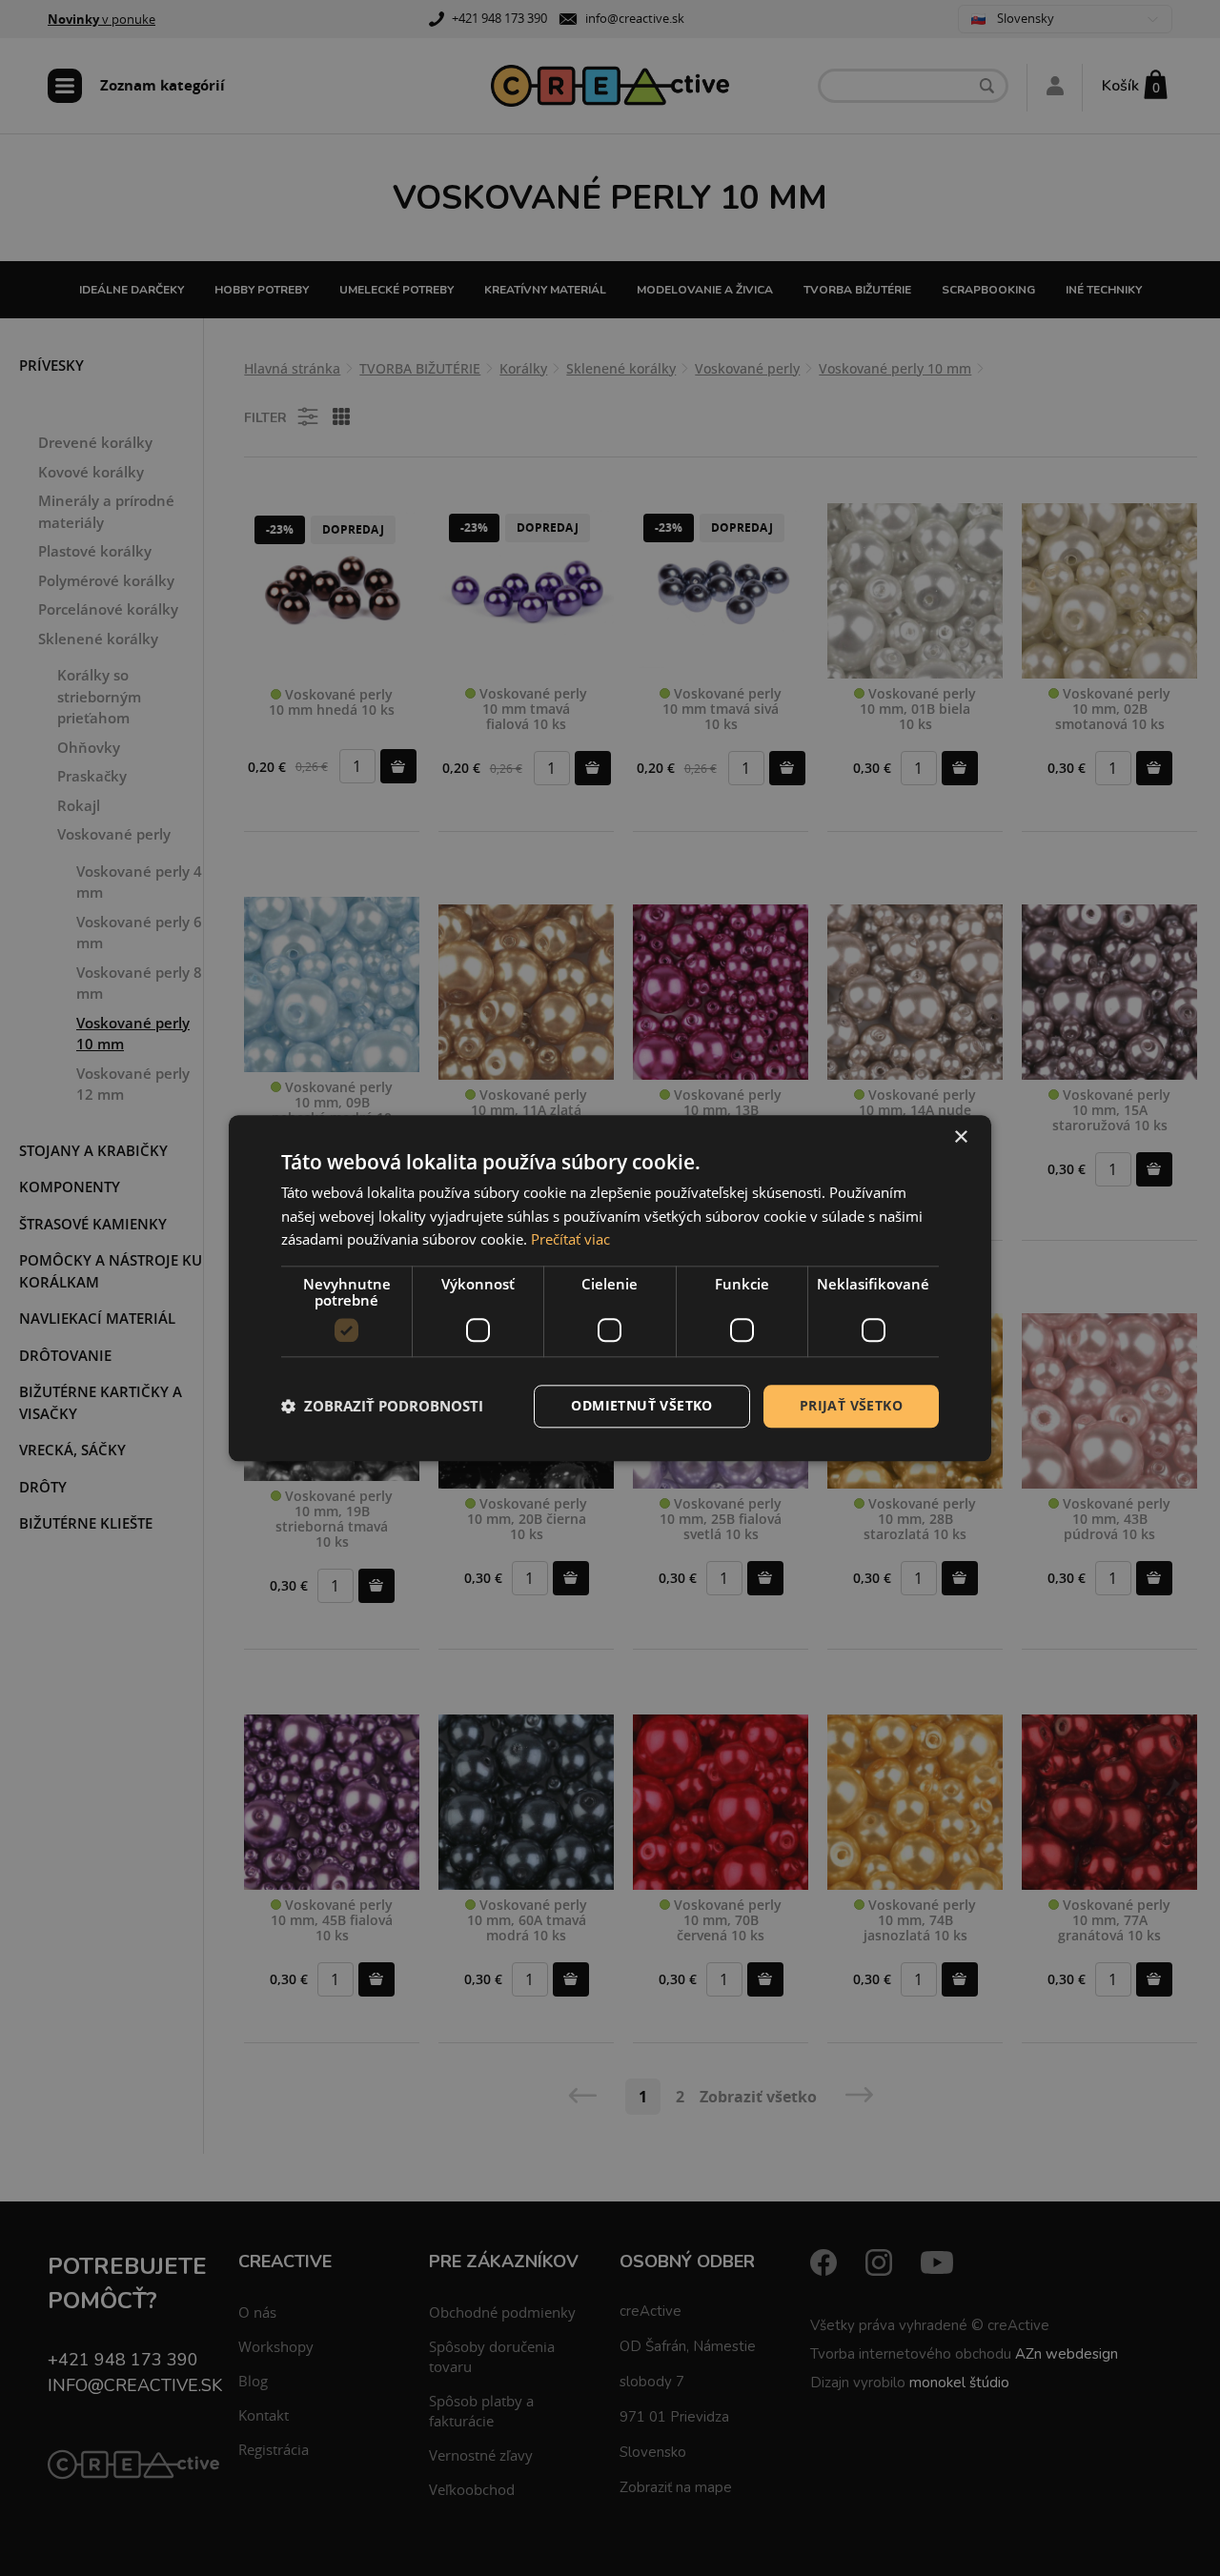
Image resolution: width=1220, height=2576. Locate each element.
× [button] (960, 1137)
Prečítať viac (570, 1240)
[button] (382, 1407)
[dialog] (610, 1288)
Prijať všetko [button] (851, 1405)
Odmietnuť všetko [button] (641, 1405)
